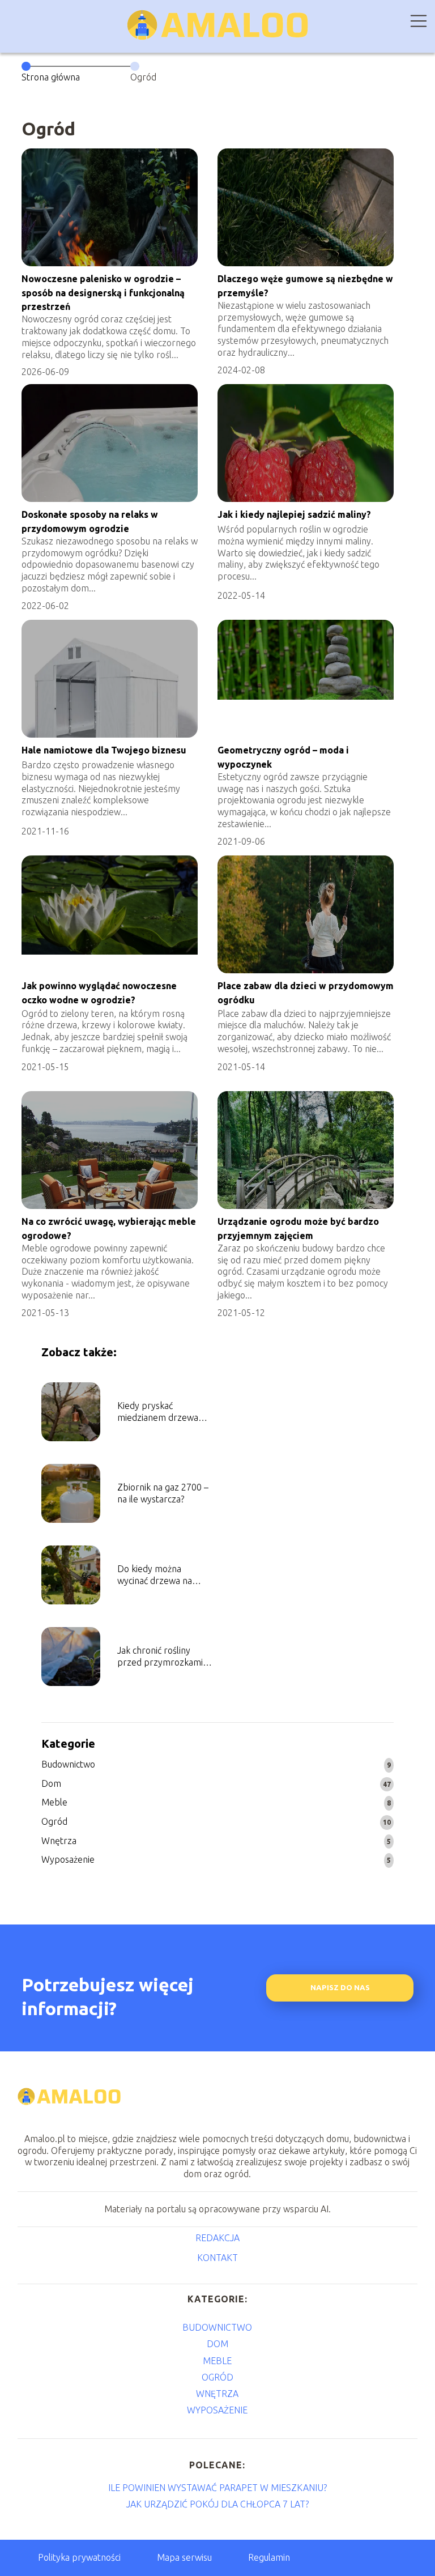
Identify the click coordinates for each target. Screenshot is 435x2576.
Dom (51, 1783)
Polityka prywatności (79, 2557)
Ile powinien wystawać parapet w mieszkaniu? (217, 2488)
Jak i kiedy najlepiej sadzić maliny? (294, 514)
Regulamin (269, 2557)
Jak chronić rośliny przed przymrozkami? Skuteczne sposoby (162, 1657)
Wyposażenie (68, 1859)
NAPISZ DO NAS (340, 1988)
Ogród (54, 1821)
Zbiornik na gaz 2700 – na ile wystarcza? (163, 1493)
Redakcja (217, 2238)
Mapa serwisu (184, 2557)
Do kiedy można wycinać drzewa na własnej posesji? (155, 1575)
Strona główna (51, 77)
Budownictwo (68, 1764)
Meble (54, 1802)
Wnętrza (59, 1841)
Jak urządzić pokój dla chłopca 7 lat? (217, 2504)
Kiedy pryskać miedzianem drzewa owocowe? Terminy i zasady (158, 1412)
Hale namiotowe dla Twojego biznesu (104, 750)
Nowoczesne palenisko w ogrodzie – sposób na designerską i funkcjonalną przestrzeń (103, 293)
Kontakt (217, 2258)
